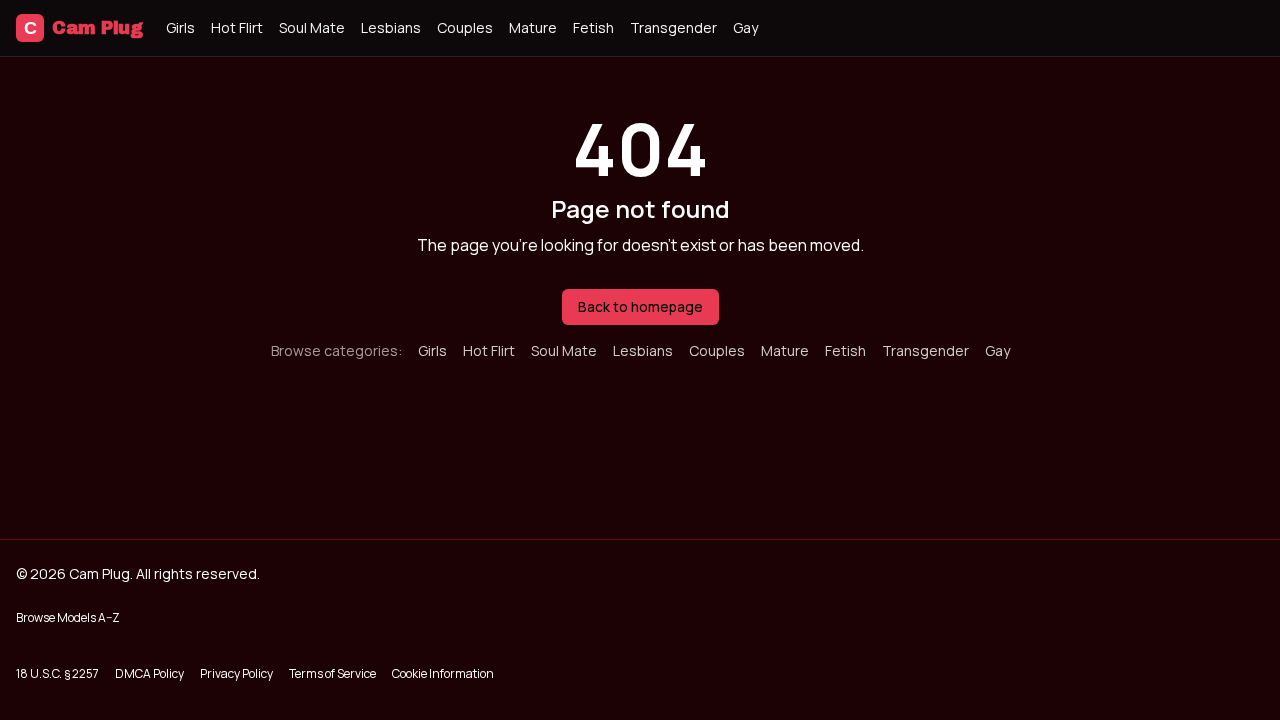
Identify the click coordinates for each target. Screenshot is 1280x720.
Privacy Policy (236, 673)
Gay (745, 27)
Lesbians (391, 27)
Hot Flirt (237, 27)
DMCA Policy (149, 673)
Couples (465, 27)
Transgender (673, 27)
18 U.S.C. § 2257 (57, 673)
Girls (180, 27)
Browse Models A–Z (68, 617)
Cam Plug (83, 28)
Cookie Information (443, 673)
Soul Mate (312, 27)
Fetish (593, 27)
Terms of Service (332, 673)
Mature (533, 27)
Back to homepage (640, 306)
